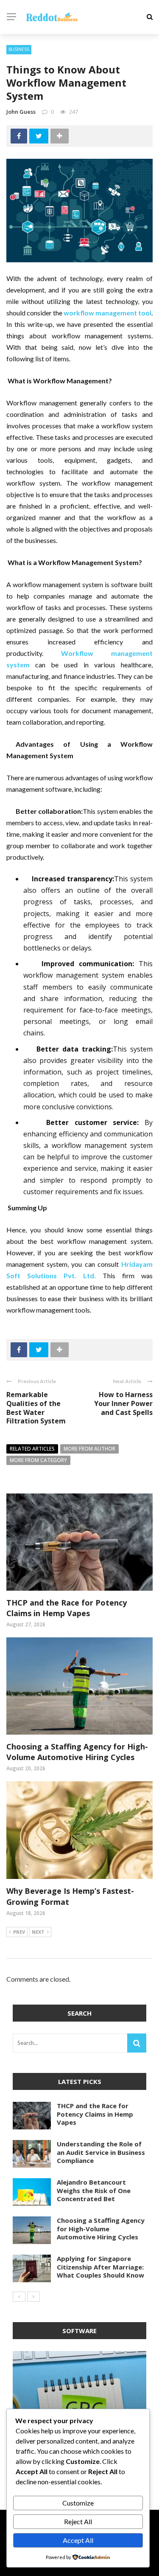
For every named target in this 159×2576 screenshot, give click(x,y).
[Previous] (19, 2297)
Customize (78, 2503)
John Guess (21, 112)
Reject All (78, 2521)
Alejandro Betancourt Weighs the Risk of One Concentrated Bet (94, 2190)
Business (19, 49)
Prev (19, 1932)
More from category (38, 1460)
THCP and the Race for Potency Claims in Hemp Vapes (67, 1608)
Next (38, 1932)
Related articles (32, 1449)
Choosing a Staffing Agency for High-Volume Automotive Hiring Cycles (77, 1752)
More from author (89, 1449)
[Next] (33, 2297)
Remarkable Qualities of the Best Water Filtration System (36, 1408)
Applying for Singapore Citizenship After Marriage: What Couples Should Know (100, 2267)
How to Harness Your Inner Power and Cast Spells (123, 1403)
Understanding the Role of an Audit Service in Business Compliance (101, 2152)
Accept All (78, 2540)
